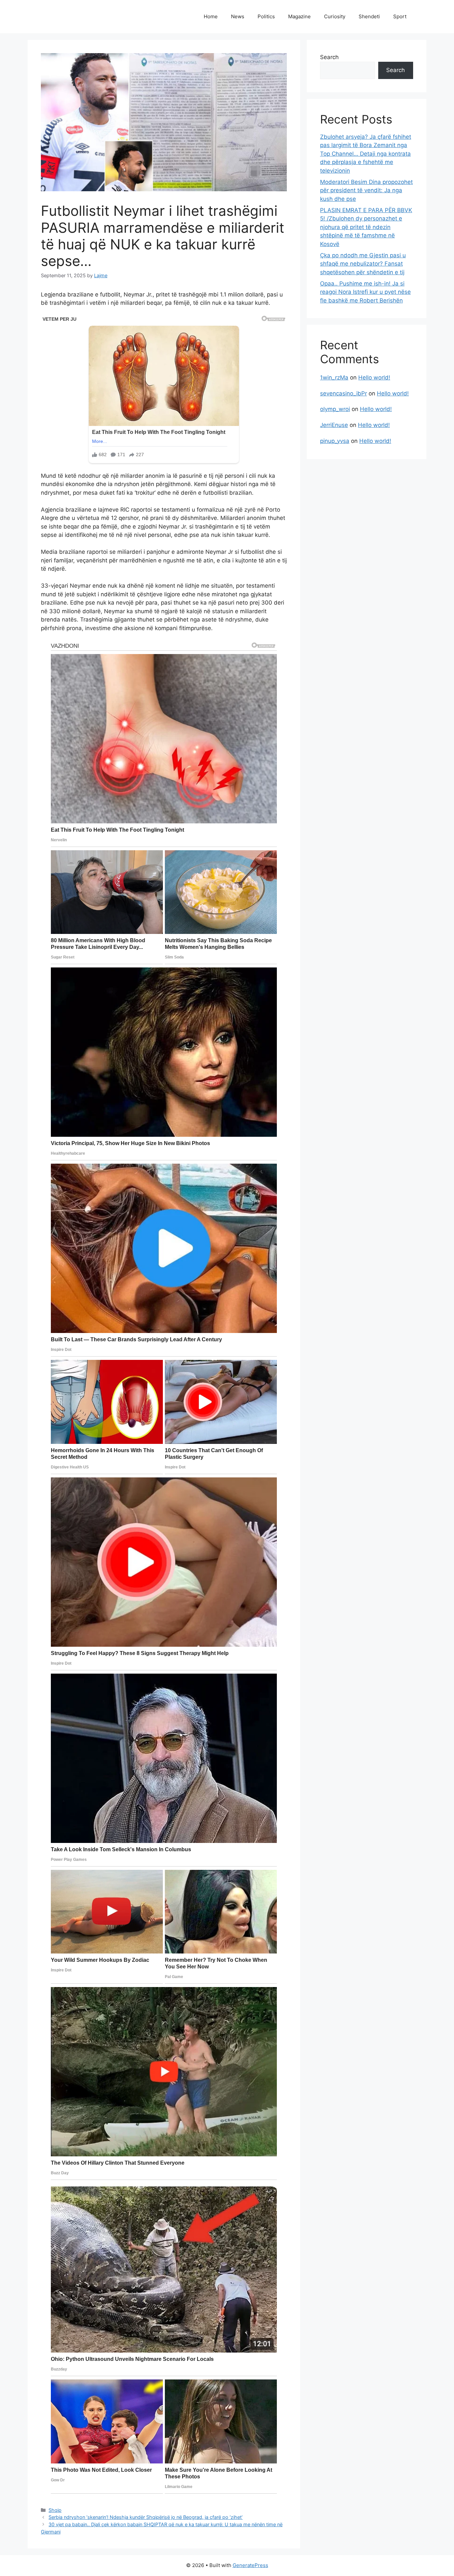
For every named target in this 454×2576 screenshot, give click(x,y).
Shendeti (369, 16)
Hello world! (374, 377)
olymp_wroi (335, 409)
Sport (400, 16)
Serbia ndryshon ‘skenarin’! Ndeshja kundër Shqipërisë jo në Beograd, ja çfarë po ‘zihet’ (146, 2517)
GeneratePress (250, 2565)
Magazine (299, 16)
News (238, 16)
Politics (266, 16)
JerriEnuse (334, 425)
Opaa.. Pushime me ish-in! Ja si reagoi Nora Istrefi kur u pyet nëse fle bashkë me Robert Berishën (365, 292)
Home (211, 16)
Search (329, 57)
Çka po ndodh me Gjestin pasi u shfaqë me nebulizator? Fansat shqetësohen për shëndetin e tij (363, 264)
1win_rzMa (334, 377)
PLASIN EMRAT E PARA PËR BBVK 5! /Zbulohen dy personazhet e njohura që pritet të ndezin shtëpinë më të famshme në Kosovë (366, 227)
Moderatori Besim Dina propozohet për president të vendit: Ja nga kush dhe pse (366, 190)
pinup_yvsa (335, 441)
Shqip (55, 2510)
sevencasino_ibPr (343, 393)
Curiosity (335, 16)
